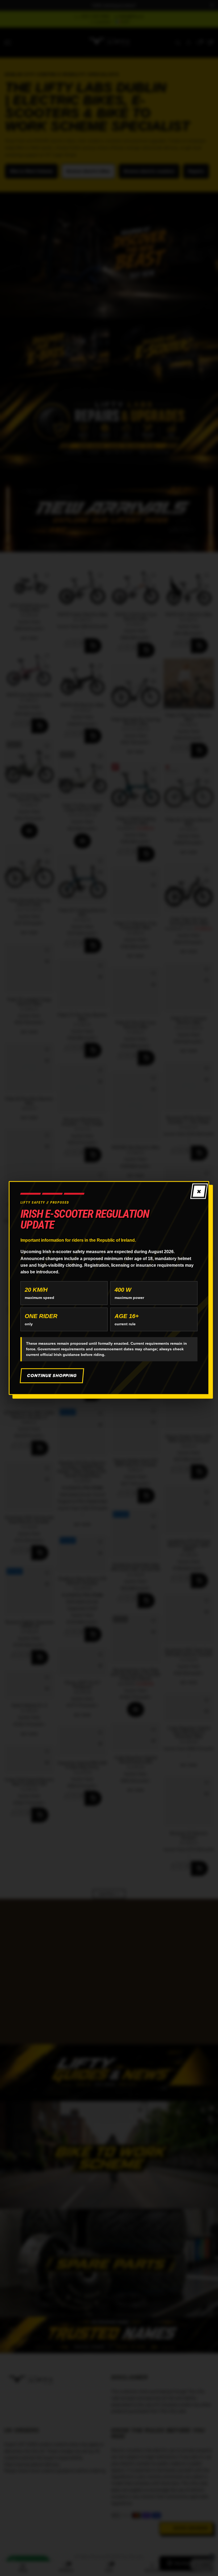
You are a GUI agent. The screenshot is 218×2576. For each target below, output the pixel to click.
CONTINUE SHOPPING (52, 1375)
